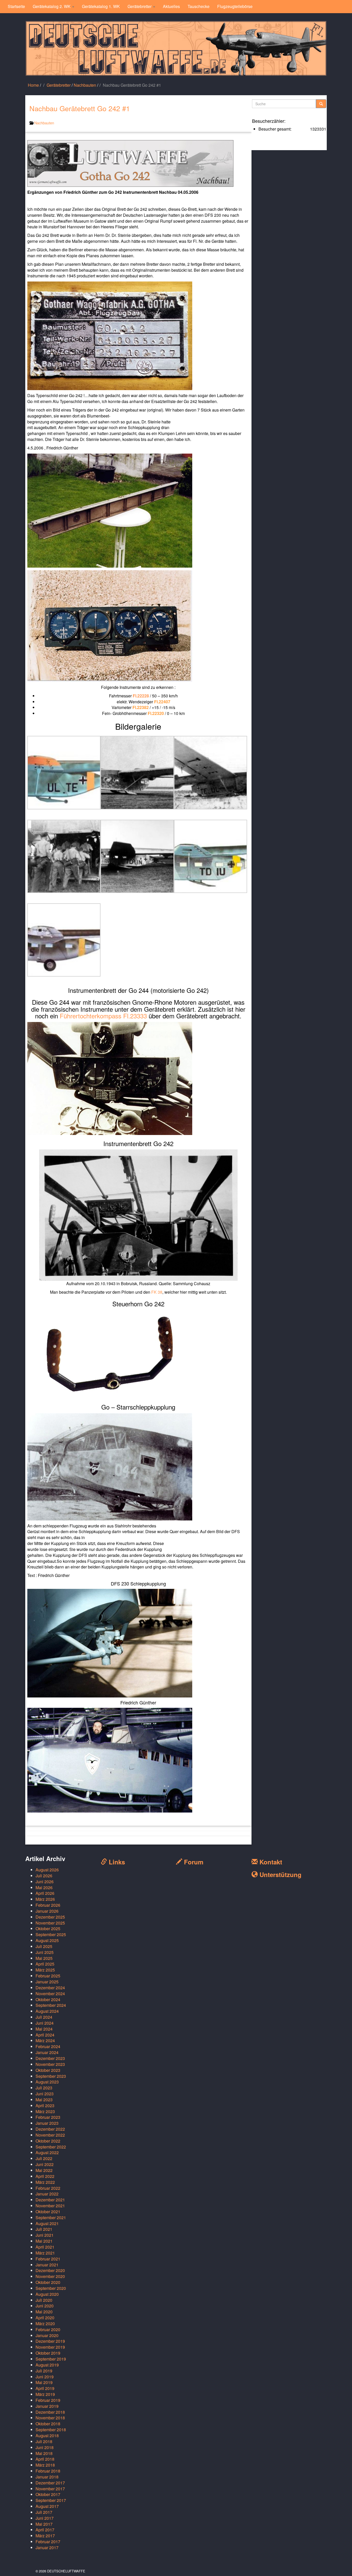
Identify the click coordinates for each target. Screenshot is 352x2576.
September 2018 (51, 2430)
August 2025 (47, 1940)
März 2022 (45, 2182)
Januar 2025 (47, 1982)
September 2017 (51, 2500)
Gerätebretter (140, 6)
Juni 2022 (45, 2164)
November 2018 (50, 2418)
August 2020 (47, 2294)
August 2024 (47, 2011)
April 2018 (45, 2459)
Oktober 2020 (48, 2282)
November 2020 (50, 2276)
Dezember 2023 (50, 2058)
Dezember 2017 (50, 2483)
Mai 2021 (44, 2241)
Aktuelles (171, 6)
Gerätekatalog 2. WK (52, 6)
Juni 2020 (45, 2306)
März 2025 (45, 1970)
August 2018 (47, 2436)
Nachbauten (85, 85)
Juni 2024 (45, 2023)
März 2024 (45, 2040)
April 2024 (45, 2035)
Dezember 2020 (50, 2270)
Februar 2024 (48, 2046)
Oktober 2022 (48, 2141)
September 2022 (51, 2147)
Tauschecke (199, 6)
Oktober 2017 (48, 2494)
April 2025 (45, 1964)
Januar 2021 (47, 2265)
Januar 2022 (47, 2194)
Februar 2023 (48, 2117)
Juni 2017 (45, 2518)
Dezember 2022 (50, 2129)
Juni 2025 (45, 1952)
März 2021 (45, 2253)
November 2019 (50, 2347)
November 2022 (50, 2135)
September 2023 (51, 2076)
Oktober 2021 (48, 2212)
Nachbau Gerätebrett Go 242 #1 (80, 108)
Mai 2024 (44, 2029)
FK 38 (157, 1292)
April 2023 (45, 2106)
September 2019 (51, 2359)
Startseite (16, 6)
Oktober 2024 (48, 1999)
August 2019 (47, 2365)
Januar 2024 (47, 2052)
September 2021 (51, 2217)
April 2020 (45, 2318)
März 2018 (45, 2465)
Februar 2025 (48, 1976)
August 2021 (47, 2223)
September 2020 (51, 2288)
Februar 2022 (48, 2188)
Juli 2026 (44, 1876)
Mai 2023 (44, 2100)
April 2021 (45, 2247)
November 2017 (50, 2489)
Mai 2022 (44, 2170)
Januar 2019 (47, 2406)
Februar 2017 (48, 2542)
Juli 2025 (44, 1946)
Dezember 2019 (50, 2341)
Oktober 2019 (48, 2353)
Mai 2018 (44, 2453)
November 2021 (50, 2206)
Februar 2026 (48, 1905)
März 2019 (45, 2394)
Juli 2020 (44, 2300)
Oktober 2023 (48, 2070)
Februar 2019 (48, 2400)
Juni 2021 (45, 2235)
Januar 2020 (47, 2335)
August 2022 (47, 2152)
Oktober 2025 (48, 1929)
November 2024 (50, 1994)
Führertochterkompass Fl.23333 (103, 1016)
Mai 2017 (44, 2524)
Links (116, 1862)
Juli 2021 (44, 2229)
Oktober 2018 (48, 2424)
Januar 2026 (47, 1911)
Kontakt (270, 1862)
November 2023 (50, 2064)
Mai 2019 (44, 2382)
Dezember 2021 (50, 2200)
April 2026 (45, 1893)
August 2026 (47, 1870)
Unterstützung (280, 1874)
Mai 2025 (44, 1958)
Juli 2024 (44, 2017)
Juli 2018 (44, 2441)
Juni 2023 (45, 2094)
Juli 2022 (44, 2158)
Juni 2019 (45, 2377)
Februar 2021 (48, 2259)
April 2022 (45, 2176)
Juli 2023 (44, 2088)
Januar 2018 (47, 2477)
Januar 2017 (47, 2547)
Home (33, 85)
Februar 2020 (48, 2329)
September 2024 (51, 2005)
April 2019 (45, 2388)
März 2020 (45, 2324)
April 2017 (45, 2530)
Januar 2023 (47, 2123)
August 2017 (47, 2506)
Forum (193, 1862)
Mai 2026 (44, 1887)
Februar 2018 (48, 2471)
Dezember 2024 (50, 1988)
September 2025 (51, 1934)
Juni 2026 (45, 1882)
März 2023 (45, 2111)
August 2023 (47, 2082)
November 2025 (50, 1923)
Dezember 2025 (50, 1917)
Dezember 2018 (50, 2412)
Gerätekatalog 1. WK (101, 6)
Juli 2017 (44, 2512)
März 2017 (45, 2536)
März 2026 (45, 1899)
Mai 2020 (44, 2312)
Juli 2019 (44, 2371)
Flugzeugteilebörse (235, 6)
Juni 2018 (45, 2447)
